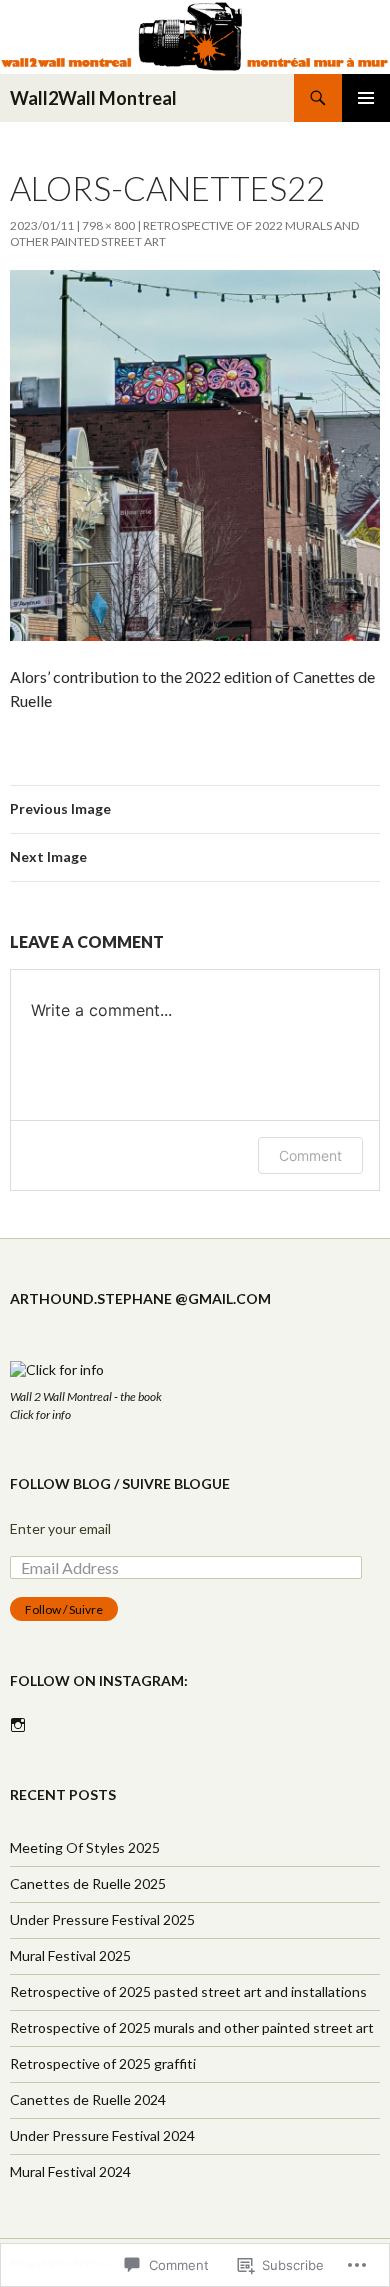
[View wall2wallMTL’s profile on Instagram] (18, 1725)
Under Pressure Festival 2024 (102, 2135)
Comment (310, 1155)
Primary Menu (366, 98)
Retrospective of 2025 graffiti (103, 2063)
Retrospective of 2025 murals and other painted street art (192, 2027)
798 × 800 (108, 225)
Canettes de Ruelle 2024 (88, 2099)
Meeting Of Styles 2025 (85, 1847)
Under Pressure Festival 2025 (102, 1919)
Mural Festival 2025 (70, 1955)
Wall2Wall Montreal (93, 98)
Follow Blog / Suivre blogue (120, 1483)
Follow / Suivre (64, 1609)
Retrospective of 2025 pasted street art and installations (188, 1991)
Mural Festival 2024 (70, 2171)
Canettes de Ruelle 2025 (88, 1883)
